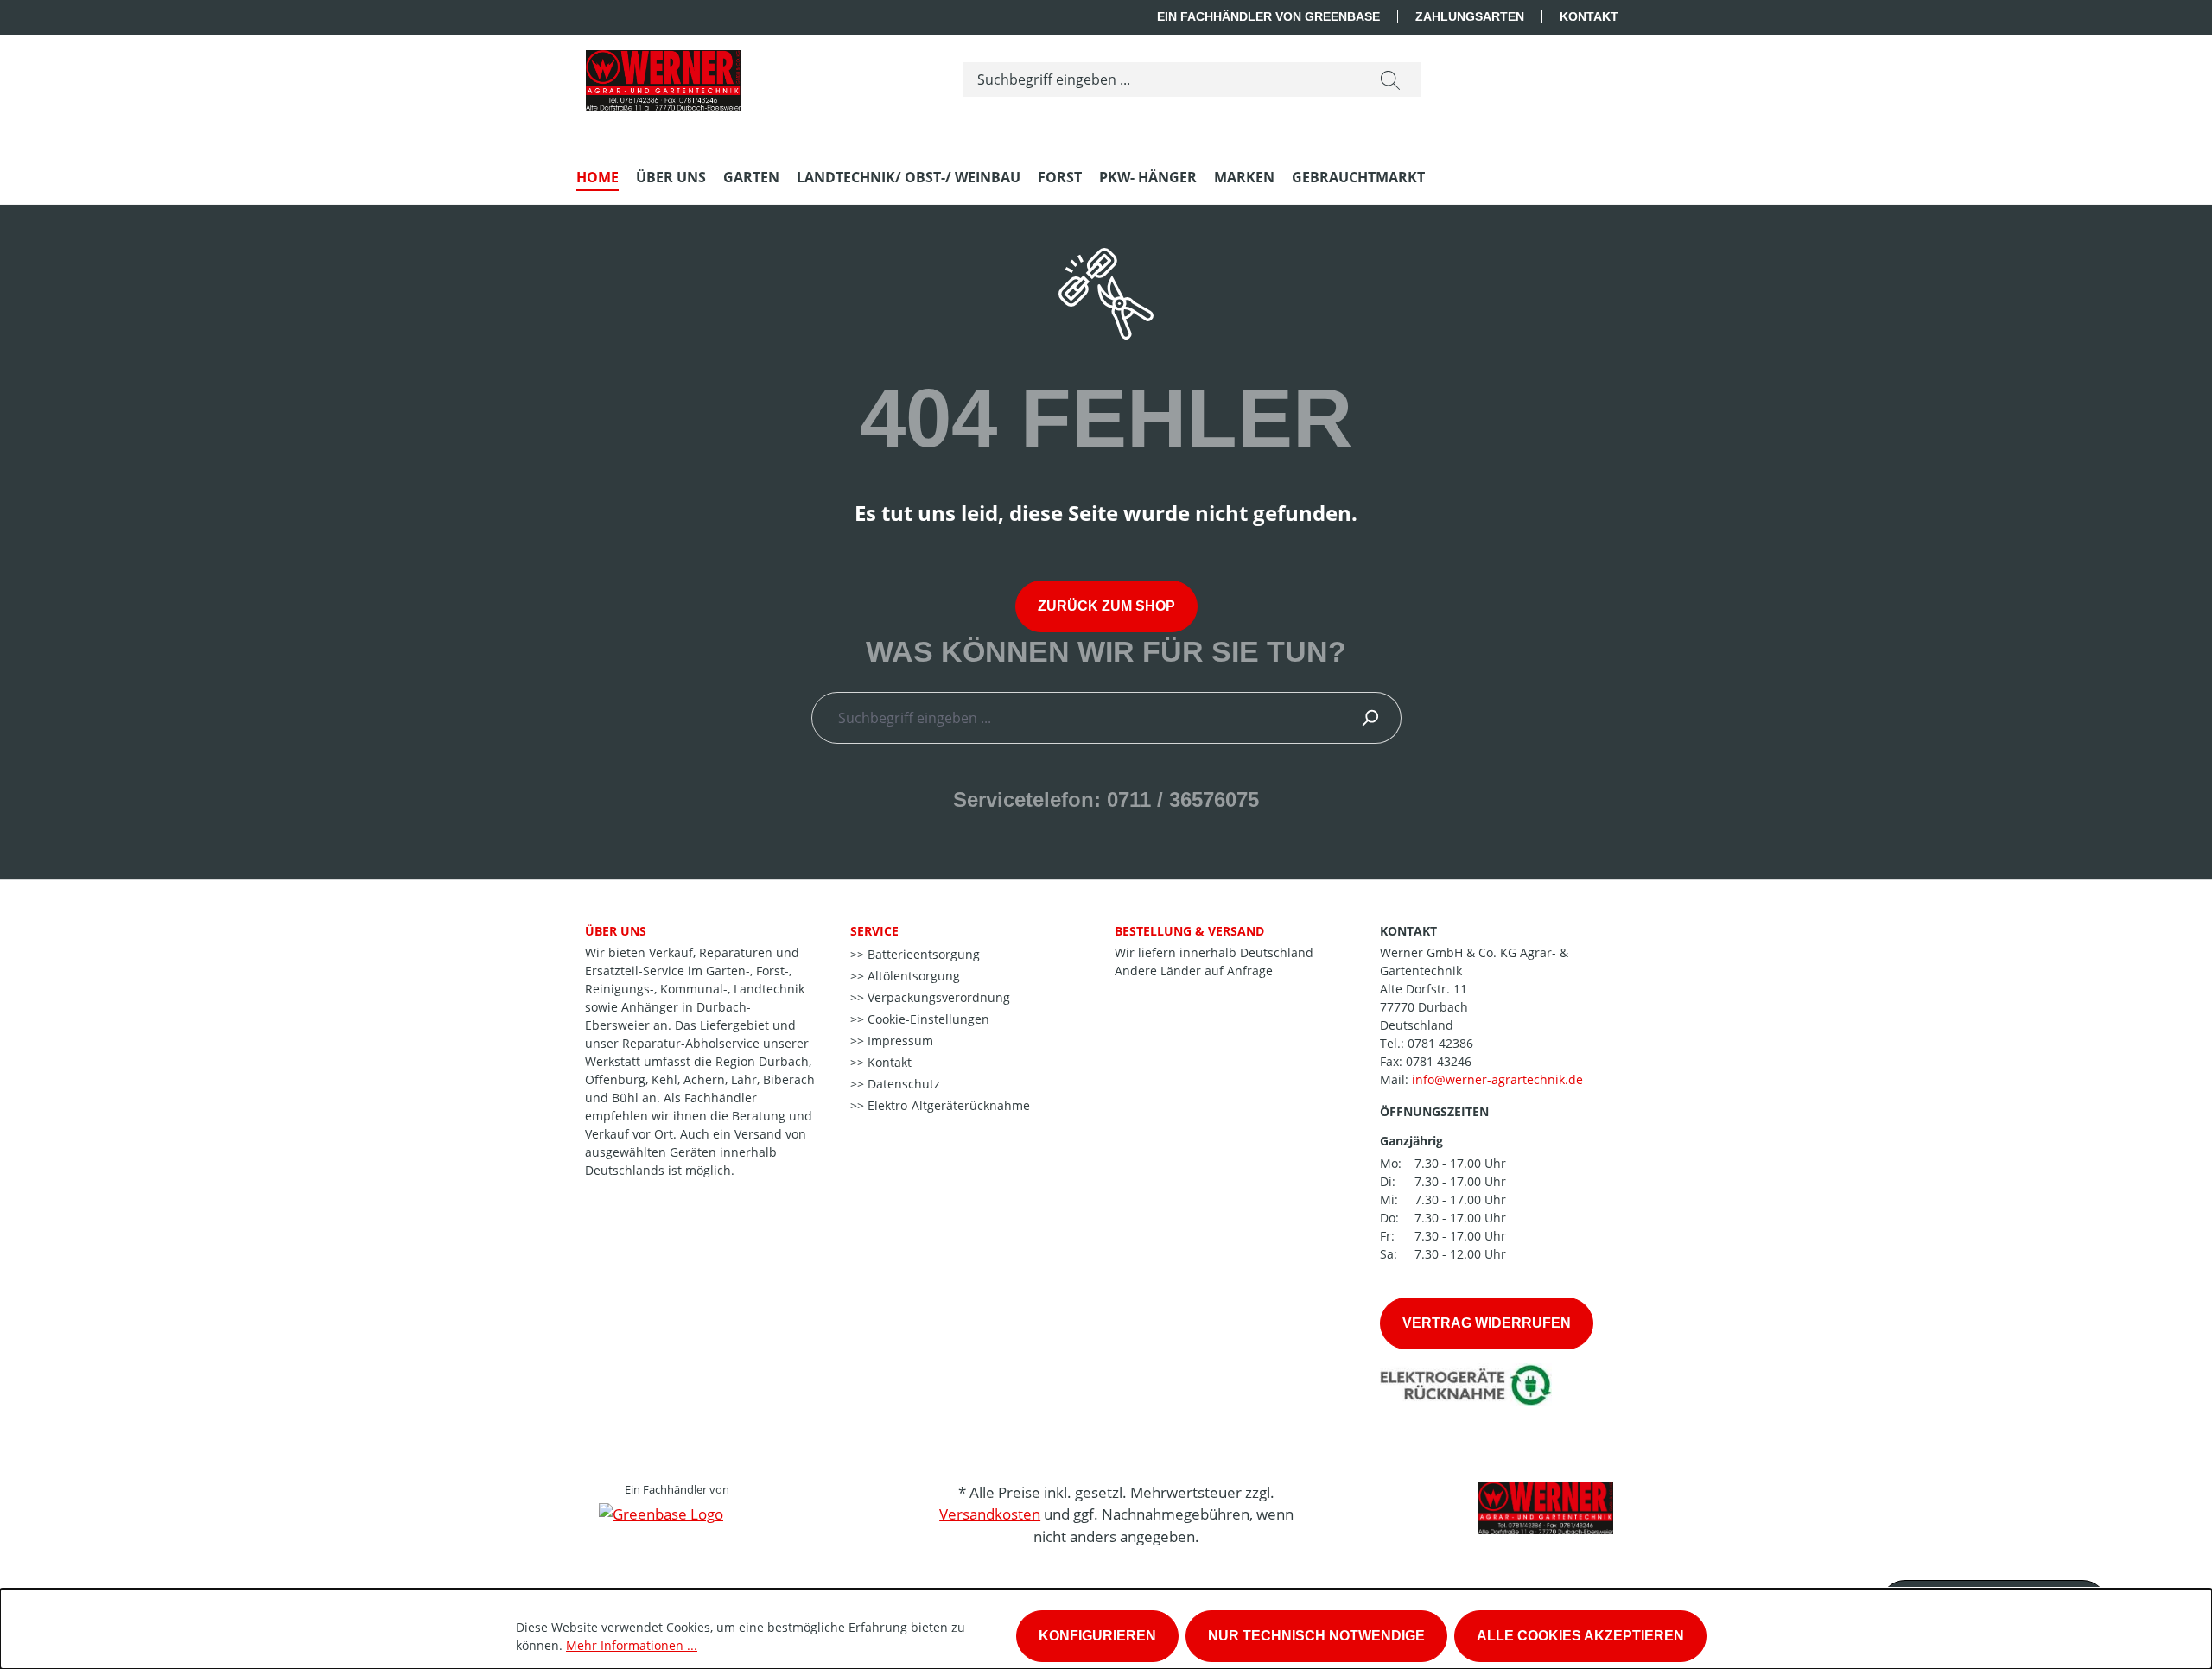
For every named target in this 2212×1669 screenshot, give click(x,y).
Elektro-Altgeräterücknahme (947, 1105)
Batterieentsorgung (922, 954)
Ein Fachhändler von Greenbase (1268, 16)
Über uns (616, 931)
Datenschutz (902, 1084)
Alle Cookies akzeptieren (1580, 1636)
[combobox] (1162, 79)
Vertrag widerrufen (1487, 1323)
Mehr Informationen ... (632, 1645)
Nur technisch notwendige (1316, 1636)
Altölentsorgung (912, 976)
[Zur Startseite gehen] (663, 76)
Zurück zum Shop (1106, 606)
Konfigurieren (1097, 1636)
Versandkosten (990, 1514)
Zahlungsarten (1470, 16)
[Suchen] (1390, 79)
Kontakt (1589, 16)
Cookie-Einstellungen (927, 1019)
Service (874, 931)
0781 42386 (1440, 1043)
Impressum (899, 1041)
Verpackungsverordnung (937, 997)
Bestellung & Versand (1189, 931)
